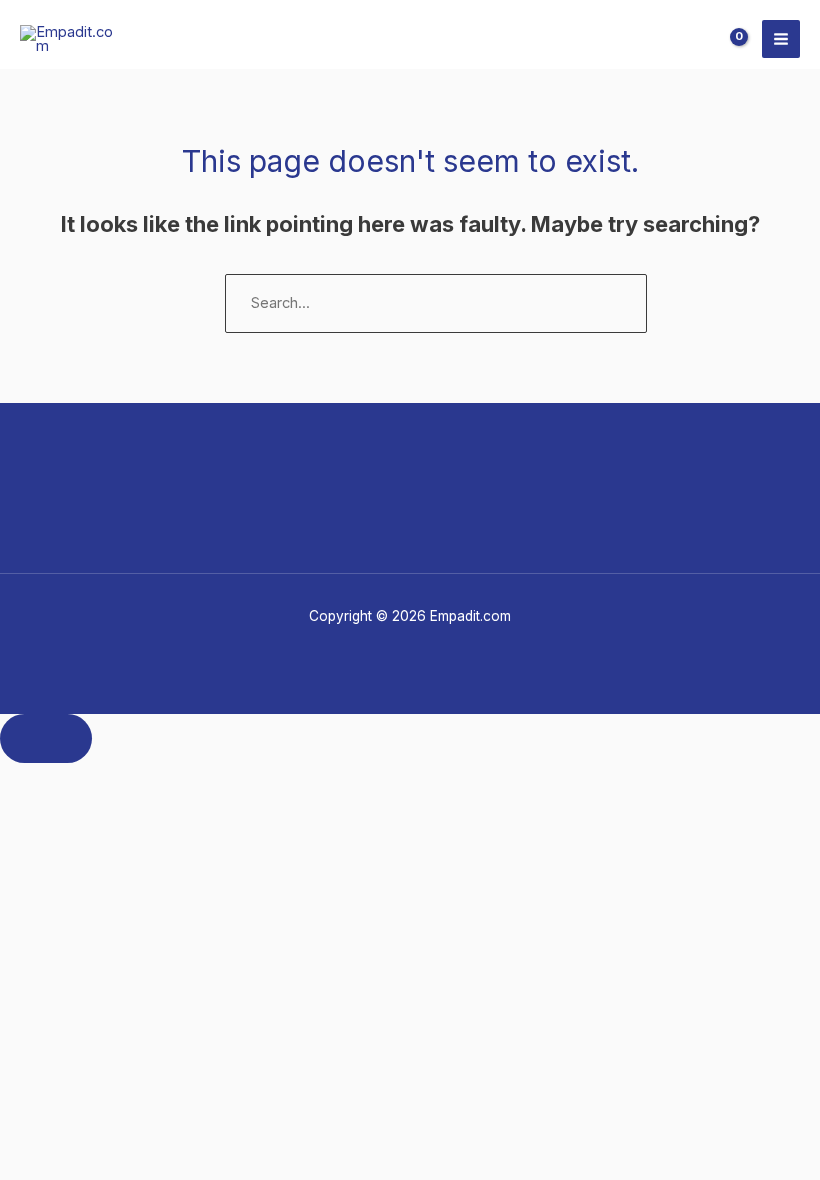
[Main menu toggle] (781, 39)
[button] (684, 39)
